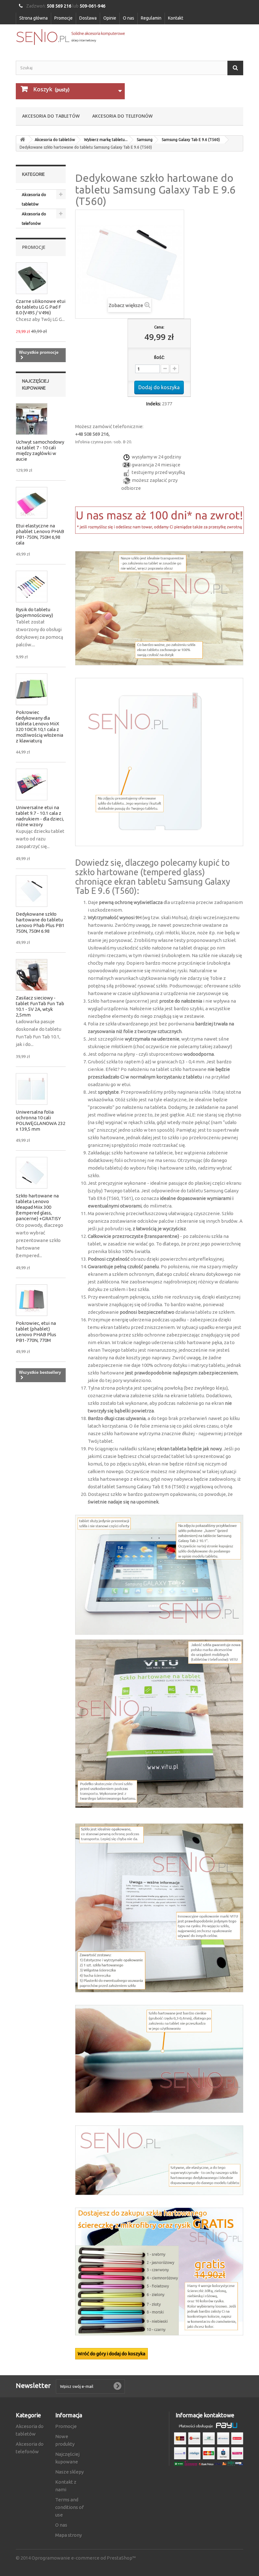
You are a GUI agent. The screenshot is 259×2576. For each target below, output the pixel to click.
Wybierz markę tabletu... (106, 140)
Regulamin (151, 18)
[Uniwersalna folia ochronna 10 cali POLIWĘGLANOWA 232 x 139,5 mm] (32, 1089)
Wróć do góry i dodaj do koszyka (111, 2354)
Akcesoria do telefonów (122, 116)
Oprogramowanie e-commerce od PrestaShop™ (84, 2558)
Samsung (145, 140)
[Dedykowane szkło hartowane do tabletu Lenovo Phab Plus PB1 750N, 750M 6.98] (32, 891)
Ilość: (159, 357)
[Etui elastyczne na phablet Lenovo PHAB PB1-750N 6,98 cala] (32, 503)
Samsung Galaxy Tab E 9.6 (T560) (191, 140)
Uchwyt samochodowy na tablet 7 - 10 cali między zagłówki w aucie (40, 450)
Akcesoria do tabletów (51, 116)
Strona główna (33, 18)
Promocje (63, 18)
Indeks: (154, 404)
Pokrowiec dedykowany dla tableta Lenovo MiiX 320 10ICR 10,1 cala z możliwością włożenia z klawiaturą (39, 726)
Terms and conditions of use (69, 2507)
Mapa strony (69, 2535)
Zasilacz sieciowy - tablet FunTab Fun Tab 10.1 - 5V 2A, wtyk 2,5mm (40, 1006)
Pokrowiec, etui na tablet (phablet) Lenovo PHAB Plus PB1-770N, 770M (36, 1332)
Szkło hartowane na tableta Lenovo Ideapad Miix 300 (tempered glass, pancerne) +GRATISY (38, 1207)
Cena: (159, 327)
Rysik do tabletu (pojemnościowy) (34, 612)
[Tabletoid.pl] (70, 37)
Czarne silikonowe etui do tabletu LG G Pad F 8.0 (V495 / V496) (41, 307)
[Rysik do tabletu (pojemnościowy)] (32, 587)
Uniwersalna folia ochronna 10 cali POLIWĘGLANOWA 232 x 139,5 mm (41, 1120)
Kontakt (176, 18)
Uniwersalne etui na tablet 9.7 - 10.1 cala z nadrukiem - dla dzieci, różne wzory (40, 816)
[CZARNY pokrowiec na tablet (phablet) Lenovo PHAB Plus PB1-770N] (32, 1300)
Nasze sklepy (69, 2472)
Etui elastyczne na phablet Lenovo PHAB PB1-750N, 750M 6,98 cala (40, 534)
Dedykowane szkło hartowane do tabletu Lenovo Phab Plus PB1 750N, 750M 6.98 (40, 922)
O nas (129, 18)
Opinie (110, 18)
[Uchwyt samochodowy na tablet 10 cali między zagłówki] (32, 419)
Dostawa (88, 18)
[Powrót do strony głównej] (22, 140)
